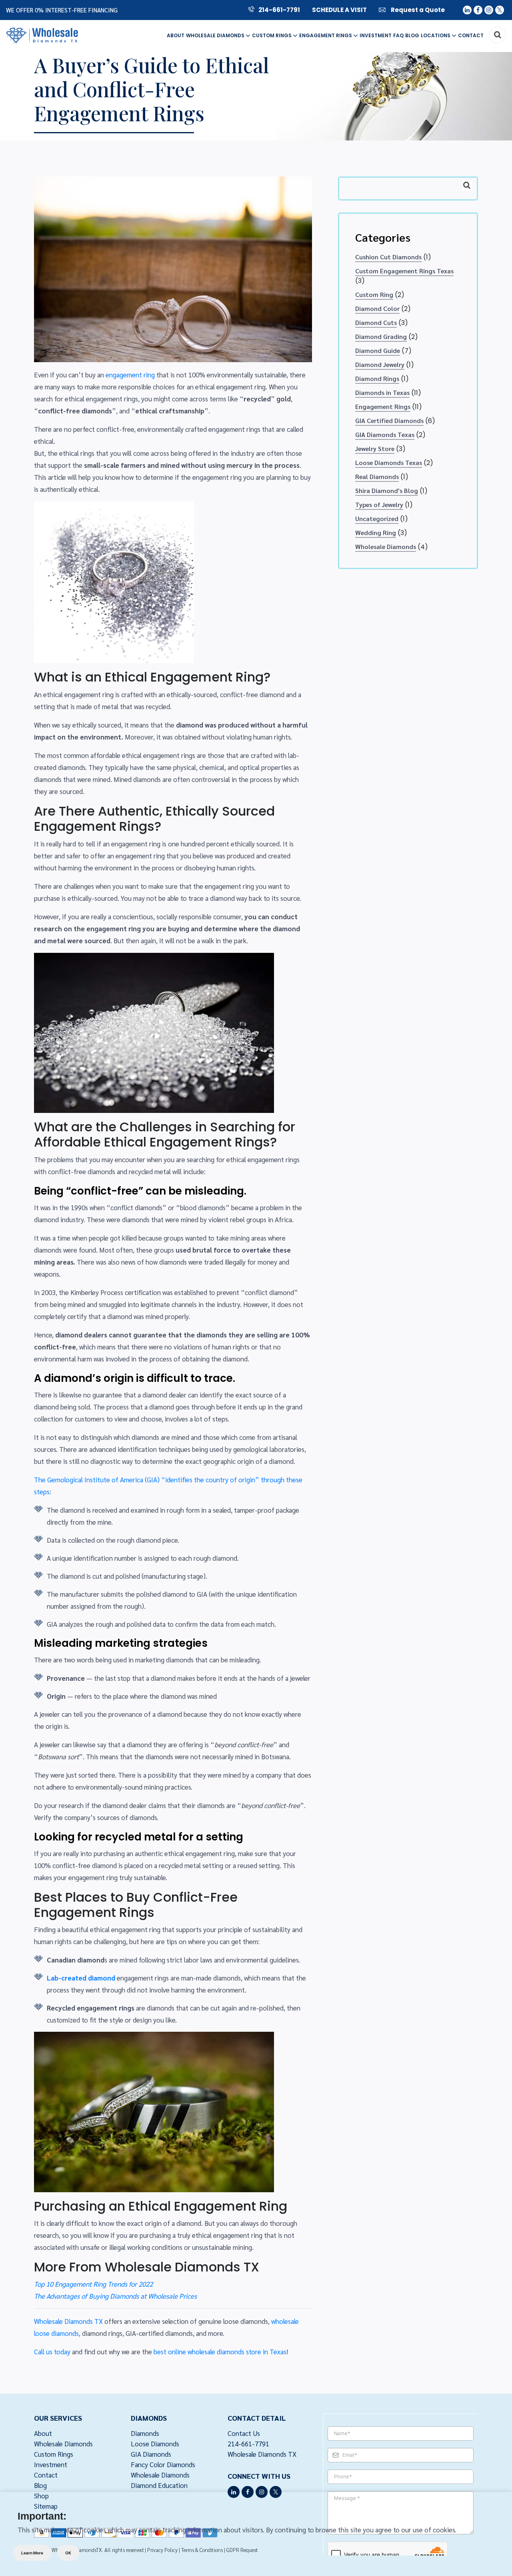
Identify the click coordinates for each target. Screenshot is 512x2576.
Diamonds (145, 2433)
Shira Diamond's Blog (387, 490)
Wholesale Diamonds (216, 35)
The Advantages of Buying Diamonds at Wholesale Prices (115, 2296)
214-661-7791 (279, 10)
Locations (436, 35)
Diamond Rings (377, 378)
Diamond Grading (381, 336)
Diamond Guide (378, 350)
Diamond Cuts (376, 322)
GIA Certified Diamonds (389, 420)
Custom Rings (272, 35)
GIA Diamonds (151, 2454)
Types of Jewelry (379, 504)
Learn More (32, 2553)
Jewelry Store (375, 448)
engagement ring (130, 375)
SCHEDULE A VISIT (339, 10)
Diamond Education (159, 2485)
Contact (471, 35)
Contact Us (244, 2433)
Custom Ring (374, 294)
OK (68, 2553)
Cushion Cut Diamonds (388, 257)
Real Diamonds (377, 476)
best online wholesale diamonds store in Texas (220, 2351)
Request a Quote (417, 10)
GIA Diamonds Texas (385, 434)
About (176, 35)
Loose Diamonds (155, 2444)
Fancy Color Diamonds (163, 2464)
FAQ (398, 35)
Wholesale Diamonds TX (68, 2321)
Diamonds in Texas (382, 392)
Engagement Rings (326, 35)
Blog (412, 35)
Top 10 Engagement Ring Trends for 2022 (93, 2284)
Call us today (52, 2351)
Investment (376, 35)
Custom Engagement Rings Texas (404, 271)
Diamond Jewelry (380, 364)
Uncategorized (377, 518)
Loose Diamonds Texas (389, 462)
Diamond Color (377, 308)
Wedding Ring (376, 532)
